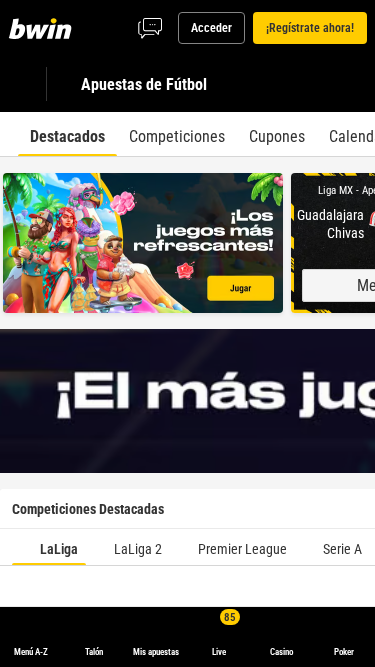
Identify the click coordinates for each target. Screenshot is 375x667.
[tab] (67, 134)
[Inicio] (44, 28)
